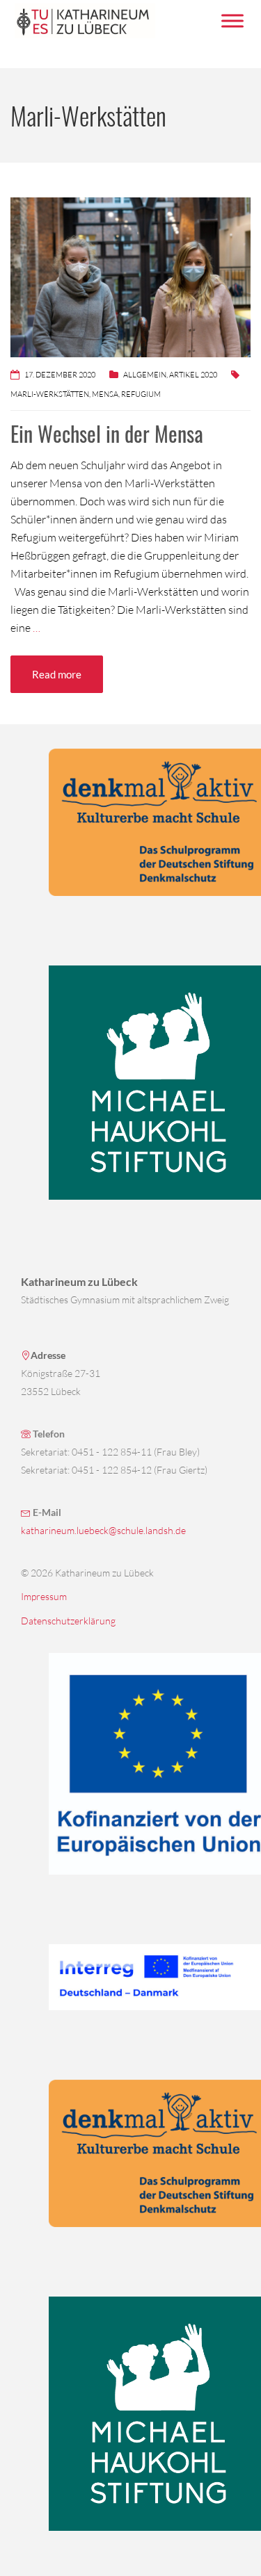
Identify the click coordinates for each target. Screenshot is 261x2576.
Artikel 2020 (193, 375)
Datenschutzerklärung (68, 1621)
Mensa (105, 394)
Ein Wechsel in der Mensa (107, 433)
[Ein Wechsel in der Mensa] (130, 276)
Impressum (44, 1596)
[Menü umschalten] (232, 21)
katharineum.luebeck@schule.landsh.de (103, 1530)
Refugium (141, 394)
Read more (57, 674)
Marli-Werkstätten (50, 394)
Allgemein (145, 375)
